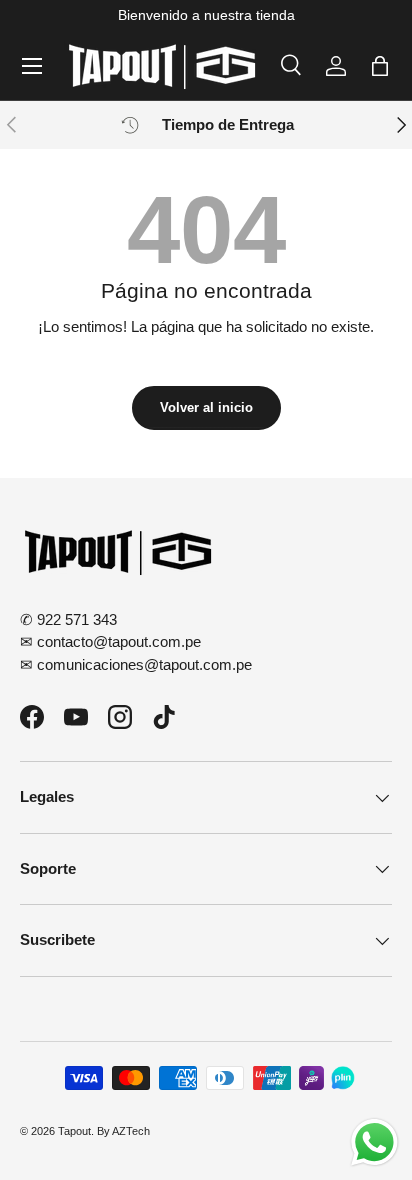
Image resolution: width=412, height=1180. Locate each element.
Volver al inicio (206, 407)
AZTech (131, 1131)
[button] (380, 66)
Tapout (74, 1131)
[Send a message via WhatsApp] (374, 1142)
